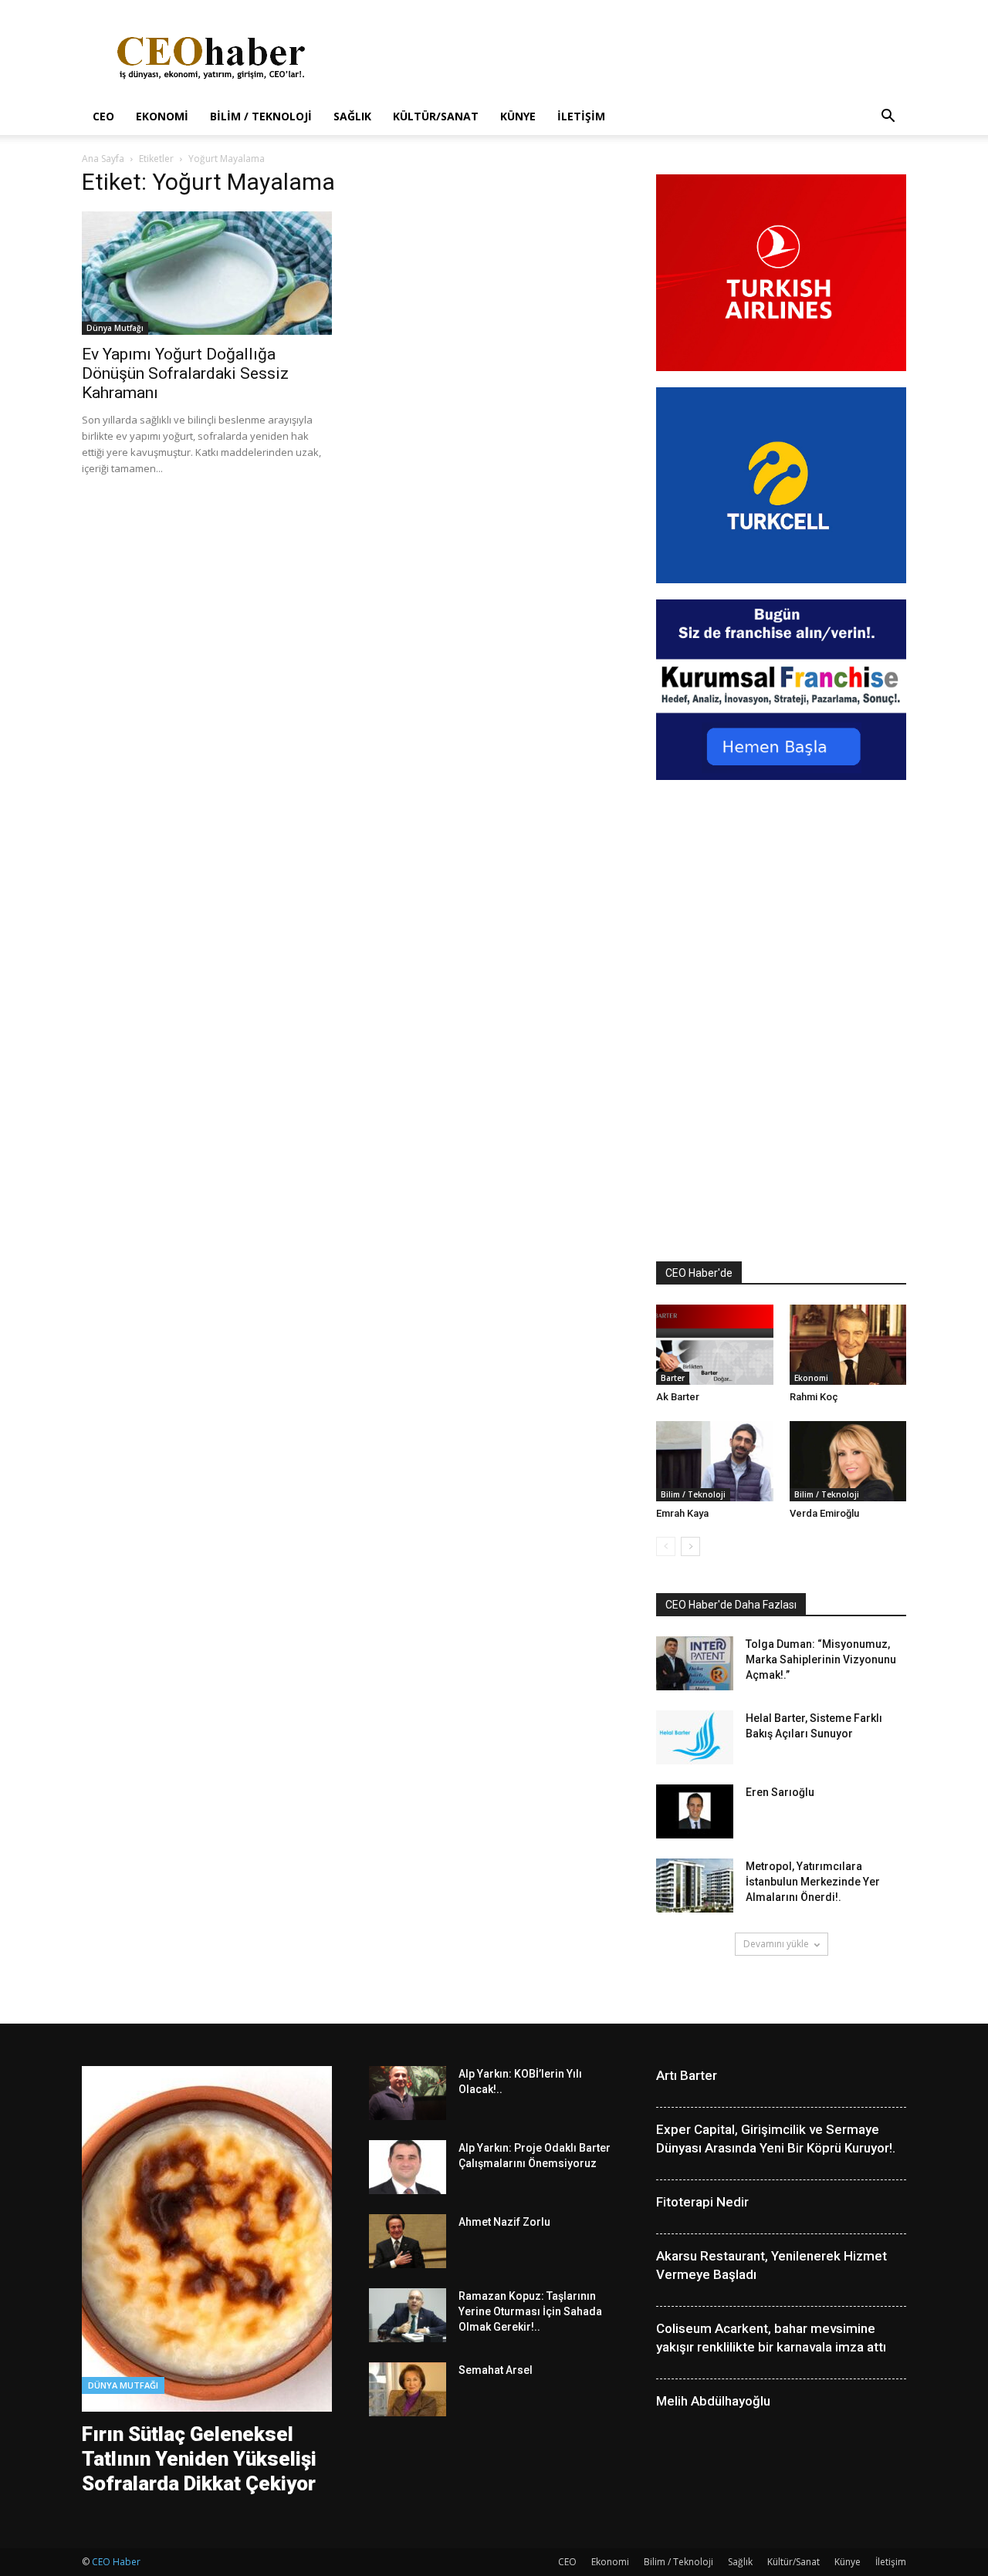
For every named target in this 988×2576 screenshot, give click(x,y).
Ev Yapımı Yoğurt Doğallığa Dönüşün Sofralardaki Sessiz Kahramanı (185, 373)
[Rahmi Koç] (848, 1345)
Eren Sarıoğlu (780, 1792)
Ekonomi (162, 116)
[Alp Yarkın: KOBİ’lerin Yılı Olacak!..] (408, 2093)
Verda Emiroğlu (824, 1513)
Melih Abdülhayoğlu (713, 2401)
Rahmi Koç (814, 1397)
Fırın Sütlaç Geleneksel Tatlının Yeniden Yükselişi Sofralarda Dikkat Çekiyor (199, 2459)
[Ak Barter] (715, 1345)
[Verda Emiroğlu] (848, 1461)
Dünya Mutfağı (115, 328)
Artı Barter (687, 2075)
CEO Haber (116, 2562)
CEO (103, 116)
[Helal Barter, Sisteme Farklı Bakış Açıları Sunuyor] (695, 1737)
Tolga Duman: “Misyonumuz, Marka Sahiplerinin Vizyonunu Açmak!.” (821, 1659)
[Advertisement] (625, 56)
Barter (673, 1378)
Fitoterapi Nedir (702, 2202)
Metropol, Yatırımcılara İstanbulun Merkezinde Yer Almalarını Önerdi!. (813, 1882)
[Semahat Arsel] (408, 2389)
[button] (888, 118)
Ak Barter (678, 1397)
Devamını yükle (776, 1944)
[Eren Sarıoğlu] (695, 1811)
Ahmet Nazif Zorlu (504, 2222)
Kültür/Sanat (436, 116)
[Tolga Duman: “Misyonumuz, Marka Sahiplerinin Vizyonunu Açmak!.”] (695, 1663)
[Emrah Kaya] (715, 1461)
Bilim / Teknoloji (261, 116)
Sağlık (352, 116)
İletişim (581, 116)
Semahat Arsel (496, 2370)
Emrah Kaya (682, 1513)
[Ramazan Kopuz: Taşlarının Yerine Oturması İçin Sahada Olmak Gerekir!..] (408, 2315)
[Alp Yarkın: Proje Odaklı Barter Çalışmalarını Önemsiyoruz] (408, 2167)
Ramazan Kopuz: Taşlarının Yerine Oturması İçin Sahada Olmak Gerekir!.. (530, 2311)
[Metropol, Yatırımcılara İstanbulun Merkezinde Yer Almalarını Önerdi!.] (695, 1886)
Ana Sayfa (103, 159)
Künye (518, 116)
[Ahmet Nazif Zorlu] (408, 2241)
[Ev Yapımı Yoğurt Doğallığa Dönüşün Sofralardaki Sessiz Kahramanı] (207, 273)
